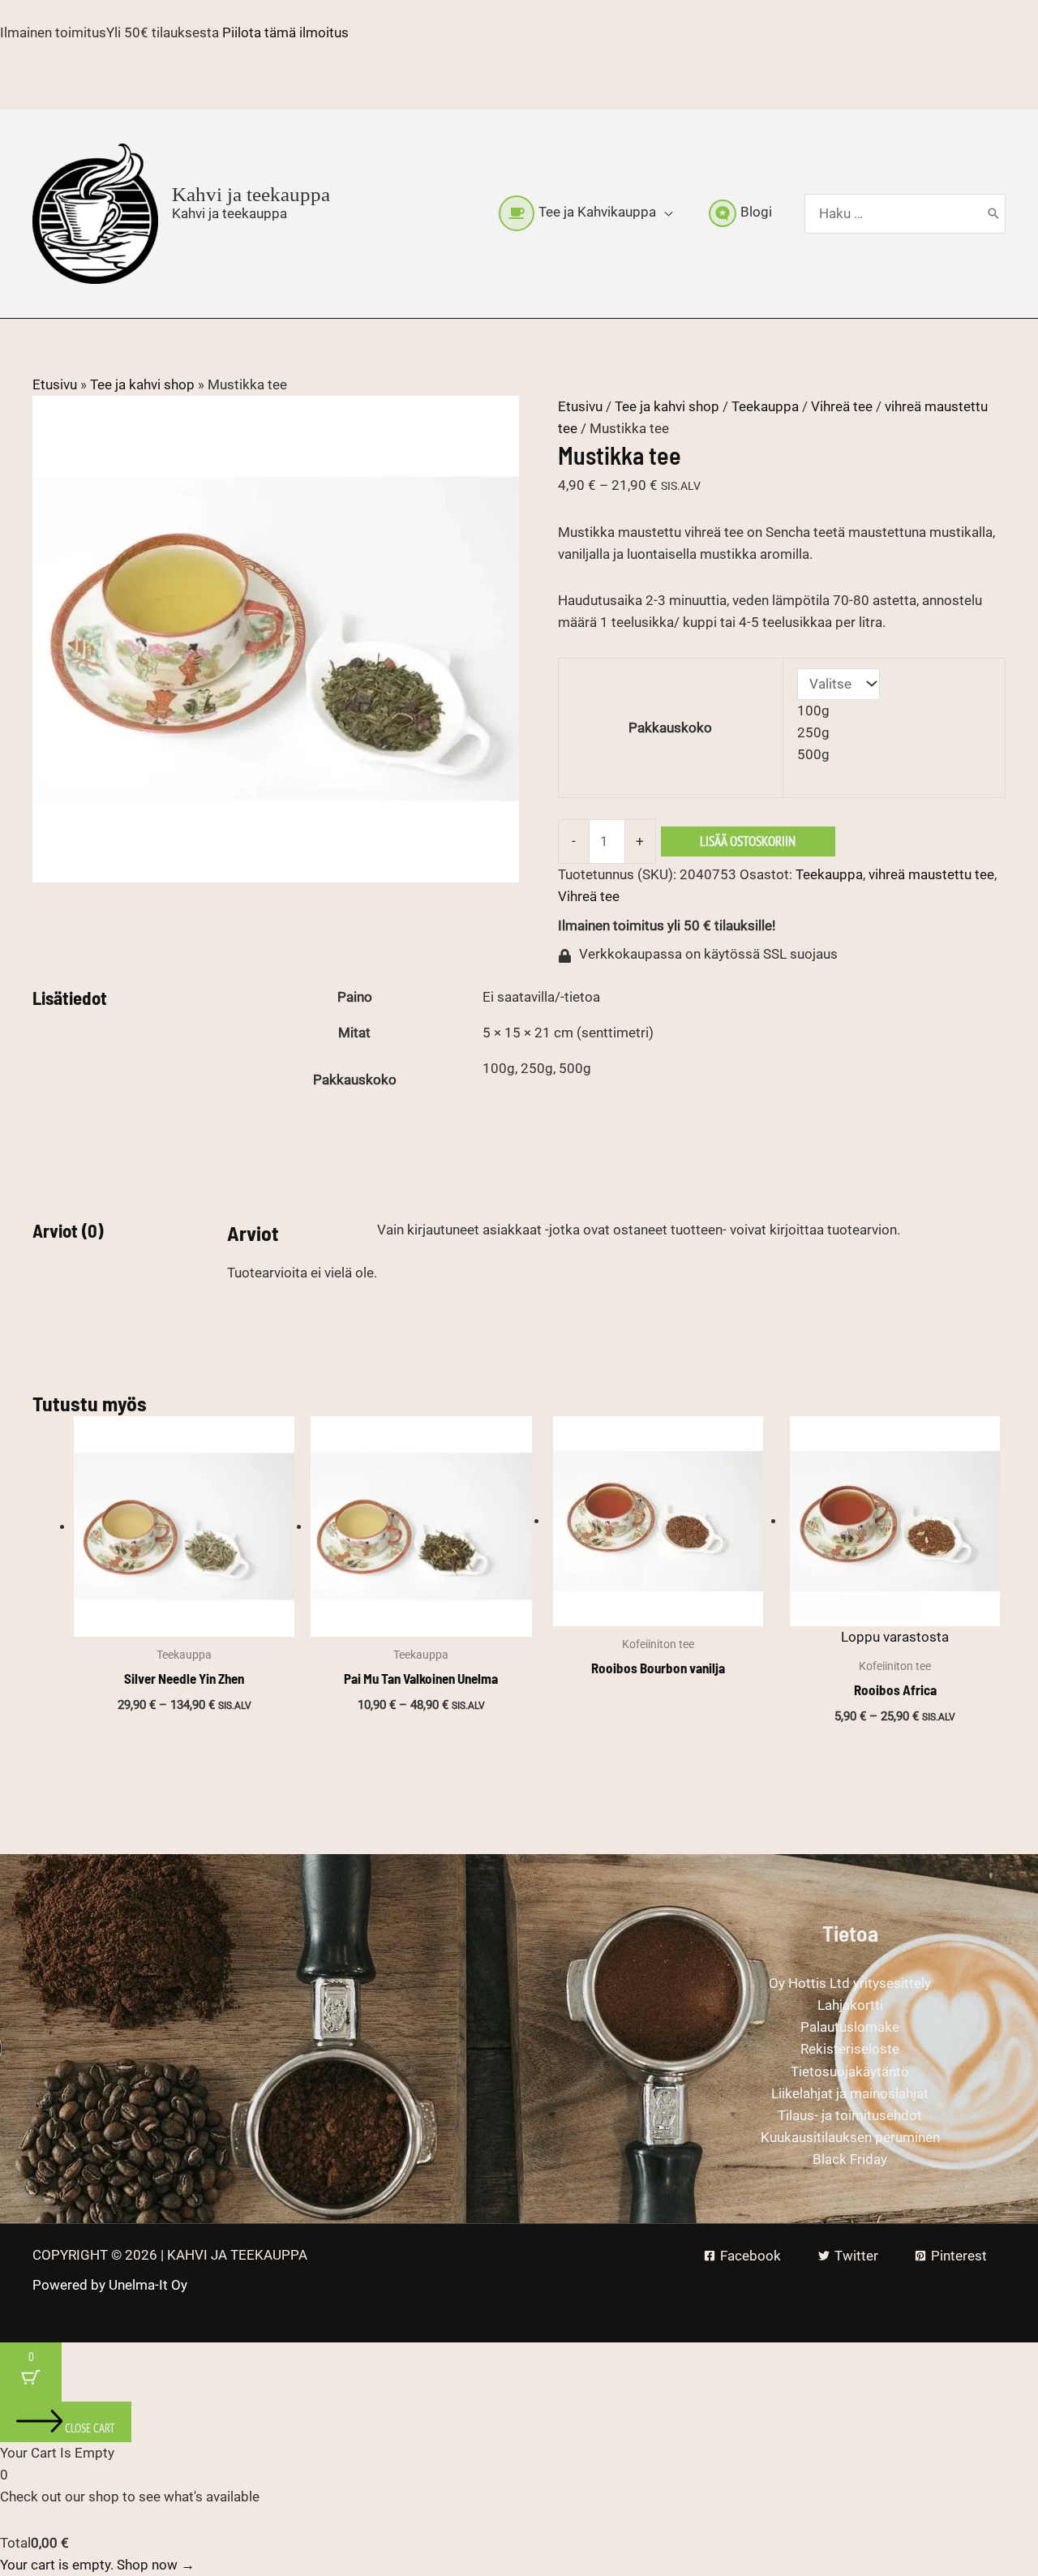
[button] (664, 213)
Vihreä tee (842, 406)
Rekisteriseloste (850, 2049)
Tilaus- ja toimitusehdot (850, 2115)
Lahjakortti (850, 2005)
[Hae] (993, 214)
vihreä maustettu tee (931, 874)
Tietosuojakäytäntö (850, 2072)
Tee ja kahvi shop (142, 384)
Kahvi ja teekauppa (251, 194)
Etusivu (55, 384)
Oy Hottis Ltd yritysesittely (850, 1983)
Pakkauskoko (670, 728)
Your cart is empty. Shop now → (97, 2565)
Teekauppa (765, 406)
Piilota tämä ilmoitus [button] (285, 32)
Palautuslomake (850, 2027)
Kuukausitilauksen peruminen (850, 2137)
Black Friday (850, 2159)
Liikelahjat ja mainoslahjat (850, 2093)
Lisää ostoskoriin (748, 841)
